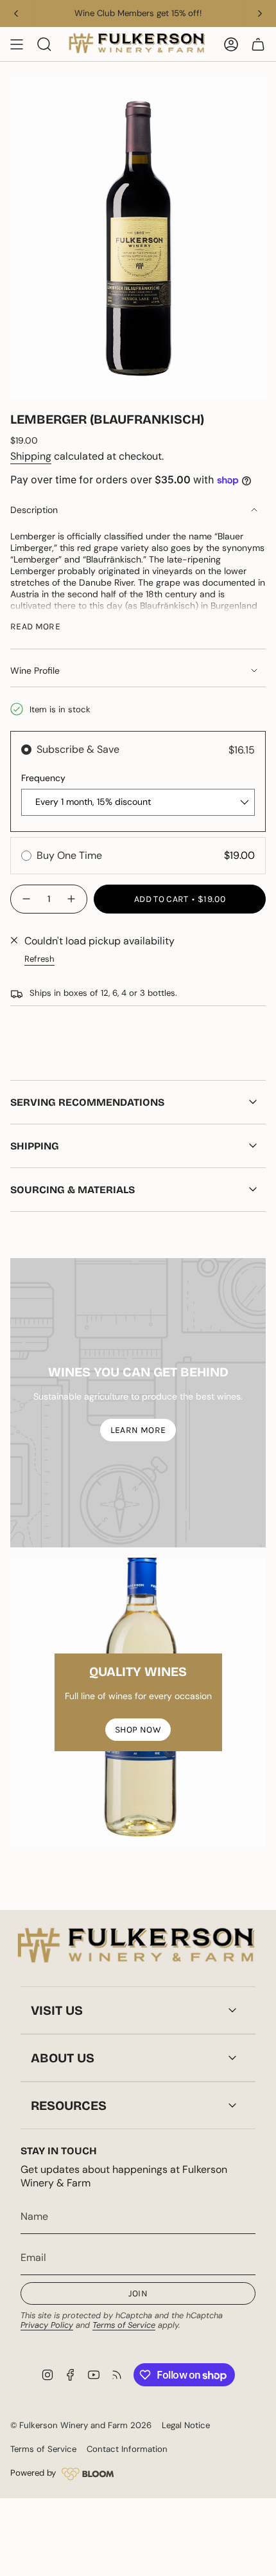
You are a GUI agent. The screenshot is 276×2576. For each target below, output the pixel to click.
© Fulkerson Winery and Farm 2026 (81, 2425)
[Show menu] (17, 44)
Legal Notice (186, 2425)
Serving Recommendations (87, 1102)
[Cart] (258, 44)
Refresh (39, 959)
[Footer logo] (138, 1947)
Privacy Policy (47, 2325)
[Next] (260, 14)
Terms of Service (124, 2325)
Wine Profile (35, 671)
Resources (69, 2105)
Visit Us (57, 2010)
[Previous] (16, 14)
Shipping (31, 456)
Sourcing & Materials (73, 1190)
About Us (63, 2058)
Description (34, 510)
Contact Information (127, 2449)
